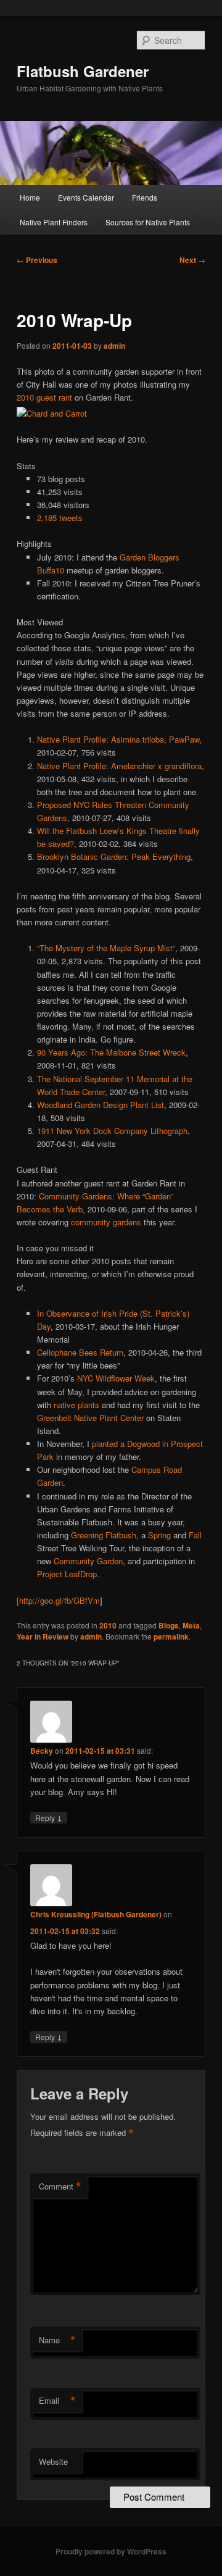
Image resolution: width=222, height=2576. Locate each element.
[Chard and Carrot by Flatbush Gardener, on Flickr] (52, 413)
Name (57, 2340)
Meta (191, 1625)
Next (192, 260)
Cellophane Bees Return (80, 1352)
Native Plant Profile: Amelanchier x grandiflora (119, 766)
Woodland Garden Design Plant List (101, 1105)
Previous (37, 260)
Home (30, 197)
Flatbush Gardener (83, 71)
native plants (76, 1405)
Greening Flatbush (104, 1535)
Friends (145, 197)
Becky (42, 1751)
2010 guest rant (44, 397)
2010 (108, 1625)
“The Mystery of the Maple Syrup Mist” (106, 948)
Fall (195, 1535)
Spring (159, 1535)
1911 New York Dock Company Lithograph (112, 1131)
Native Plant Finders (54, 222)
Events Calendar (86, 197)
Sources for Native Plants (148, 222)
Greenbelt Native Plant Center (90, 1418)
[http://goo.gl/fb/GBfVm (58, 1600)
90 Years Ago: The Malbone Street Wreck (111, 1052)
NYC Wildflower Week (116, 1378)
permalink (171, 1636)
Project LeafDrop (67, 1574)
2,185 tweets (60, 518)
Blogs (169, 1625)
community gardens (106, 1222)
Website (53, 2461)
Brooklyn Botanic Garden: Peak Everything (114, 857)
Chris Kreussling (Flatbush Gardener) (96, 1914)
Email (57, 2401)
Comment (60, 2186)
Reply (49, 1817)
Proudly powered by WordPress (111, 2551)
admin (114, 346)
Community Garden (88, 1561)
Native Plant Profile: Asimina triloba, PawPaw (118, 739)
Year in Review (43, 1636)
